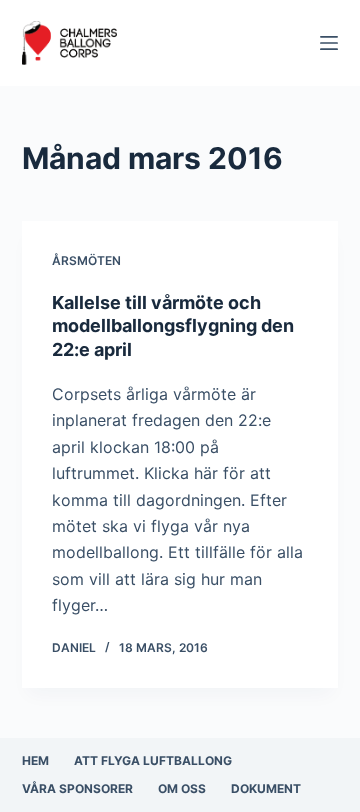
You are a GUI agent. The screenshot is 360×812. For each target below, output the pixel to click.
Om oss (182, 788)
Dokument (266, 788)
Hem (35, 760)
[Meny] (329, 43)
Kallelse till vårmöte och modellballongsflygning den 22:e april (173, 326)
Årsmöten (86, 260)
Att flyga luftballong (153, 760)
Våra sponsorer (77, 788)
